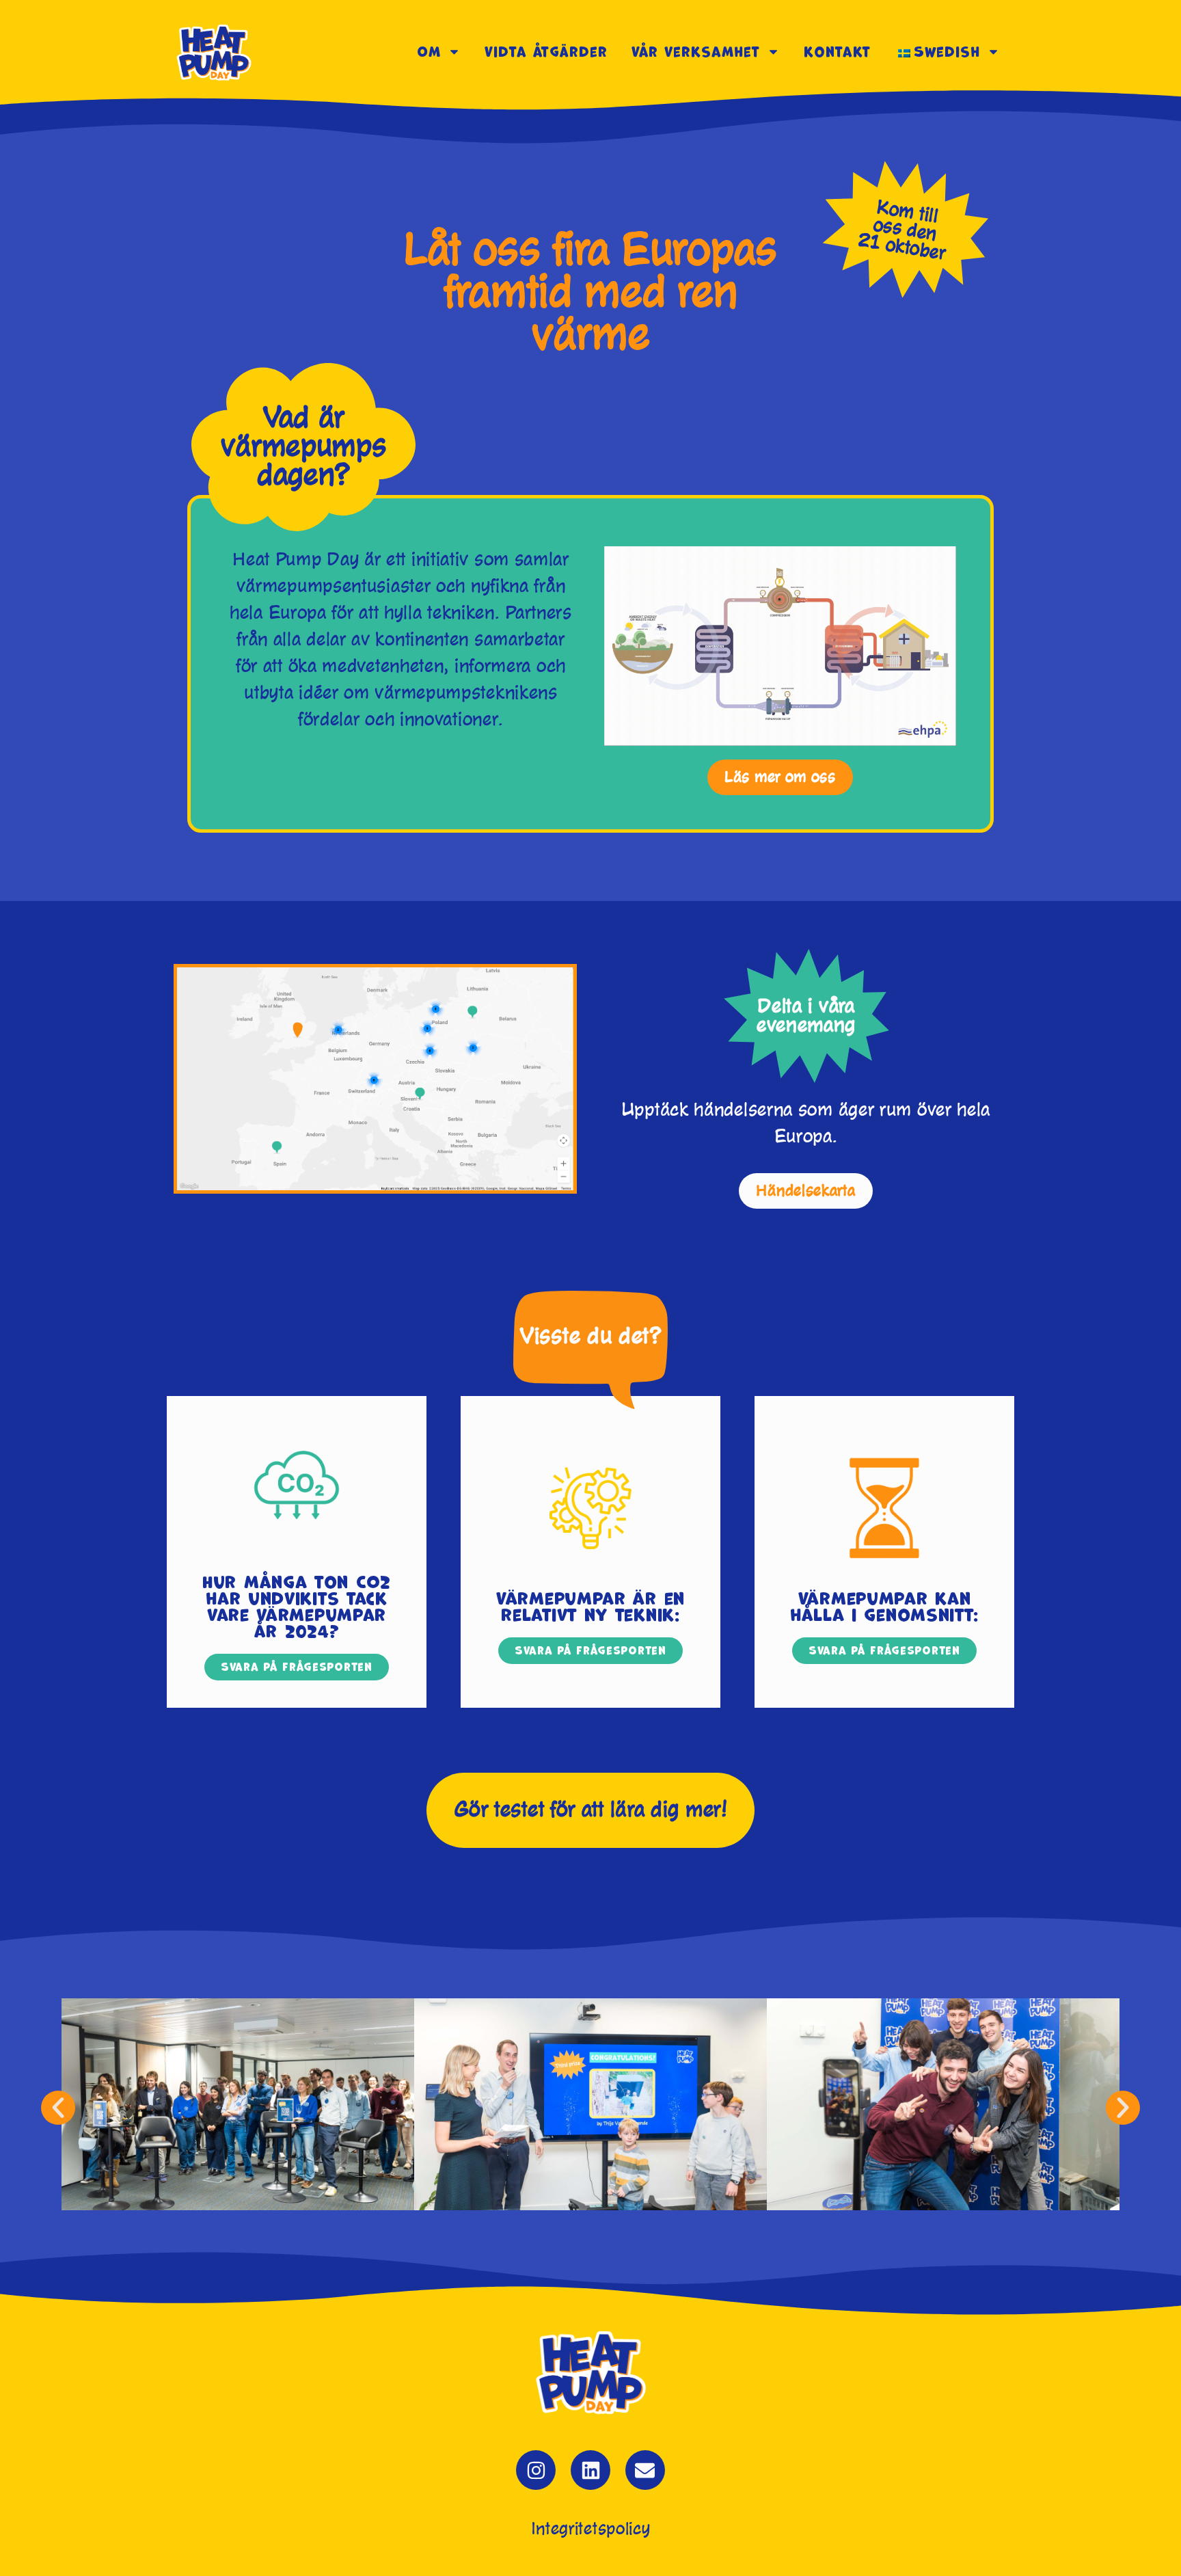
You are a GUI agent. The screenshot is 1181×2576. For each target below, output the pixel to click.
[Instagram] (536, 2470)
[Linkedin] (590, 2470)
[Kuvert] (645, 2470)
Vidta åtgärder (546, 52)
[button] (58, 2108)
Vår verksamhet (696, 52)
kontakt (837, 52)
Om (429, 52)
